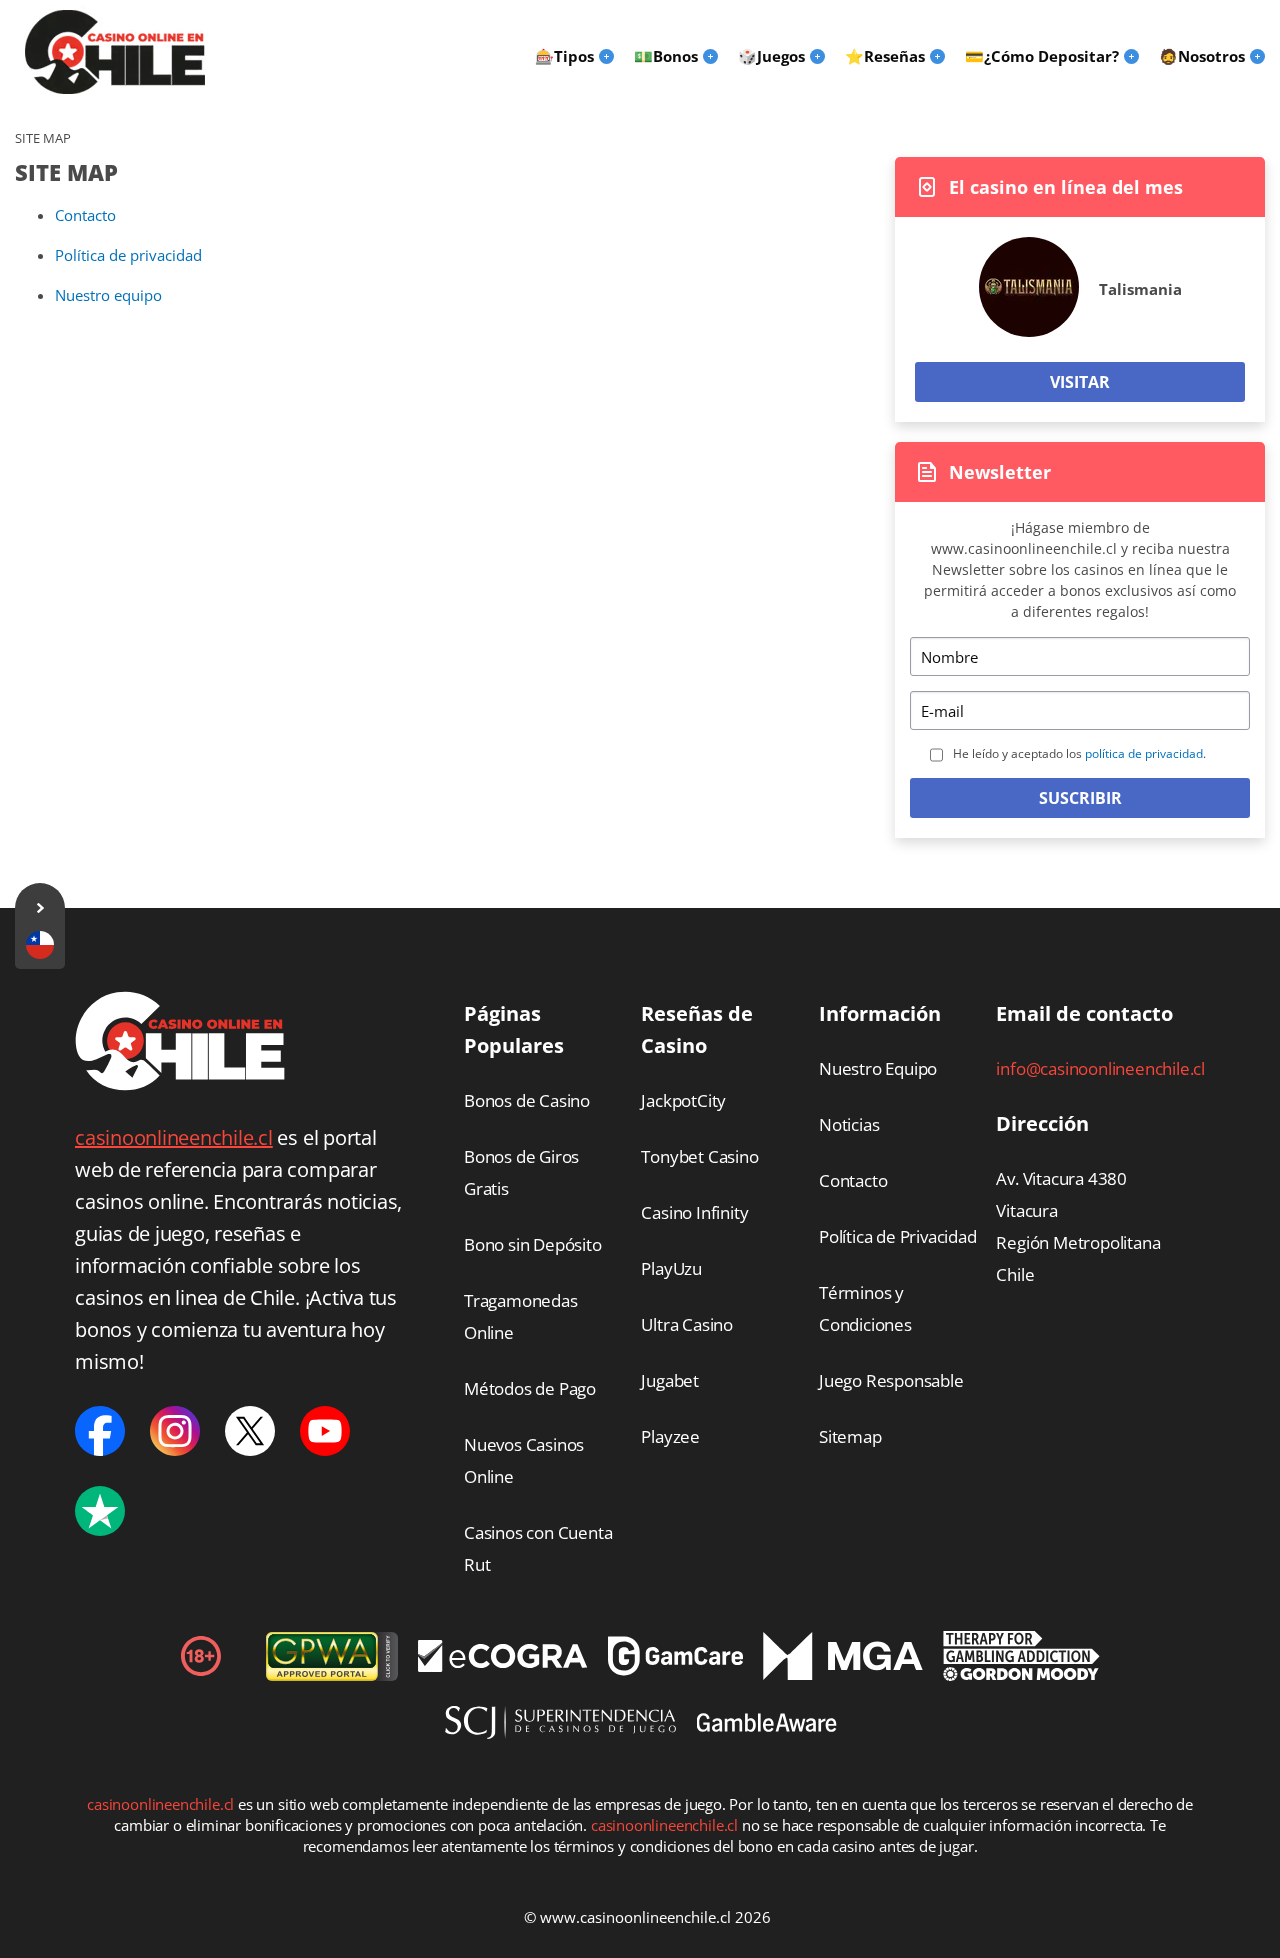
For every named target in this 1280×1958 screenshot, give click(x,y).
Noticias (849, 1124)
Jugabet (670, 1380)
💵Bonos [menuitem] (666, 56)
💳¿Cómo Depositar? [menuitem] (1042, 56)
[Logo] (115, 52)
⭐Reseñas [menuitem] (885, 56)
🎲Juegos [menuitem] (771, 56)
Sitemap (850, 1436)
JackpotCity (683, 1100)
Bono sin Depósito (533, 1244)
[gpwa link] (332, 1675)
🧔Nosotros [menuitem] (1202, 56)
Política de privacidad (128, 255)
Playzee (670, 1436)
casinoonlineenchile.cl (174, 1137)
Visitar (1080, 382)
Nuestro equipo (108, 295)
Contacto (85, 215)
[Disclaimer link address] (503, 1666)
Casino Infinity (694, 1212)
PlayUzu (671, 1268)
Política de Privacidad (898, 1236)
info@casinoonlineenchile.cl (1100, 1068)
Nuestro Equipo (878, 1068)
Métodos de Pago (530, 1388)
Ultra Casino (687, 1324)
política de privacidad (1144, 753)
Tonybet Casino (699, 1156)
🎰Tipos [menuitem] (564, 56)
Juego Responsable (891, 1380)
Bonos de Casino (527, 1100)
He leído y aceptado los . (1079, 753)
